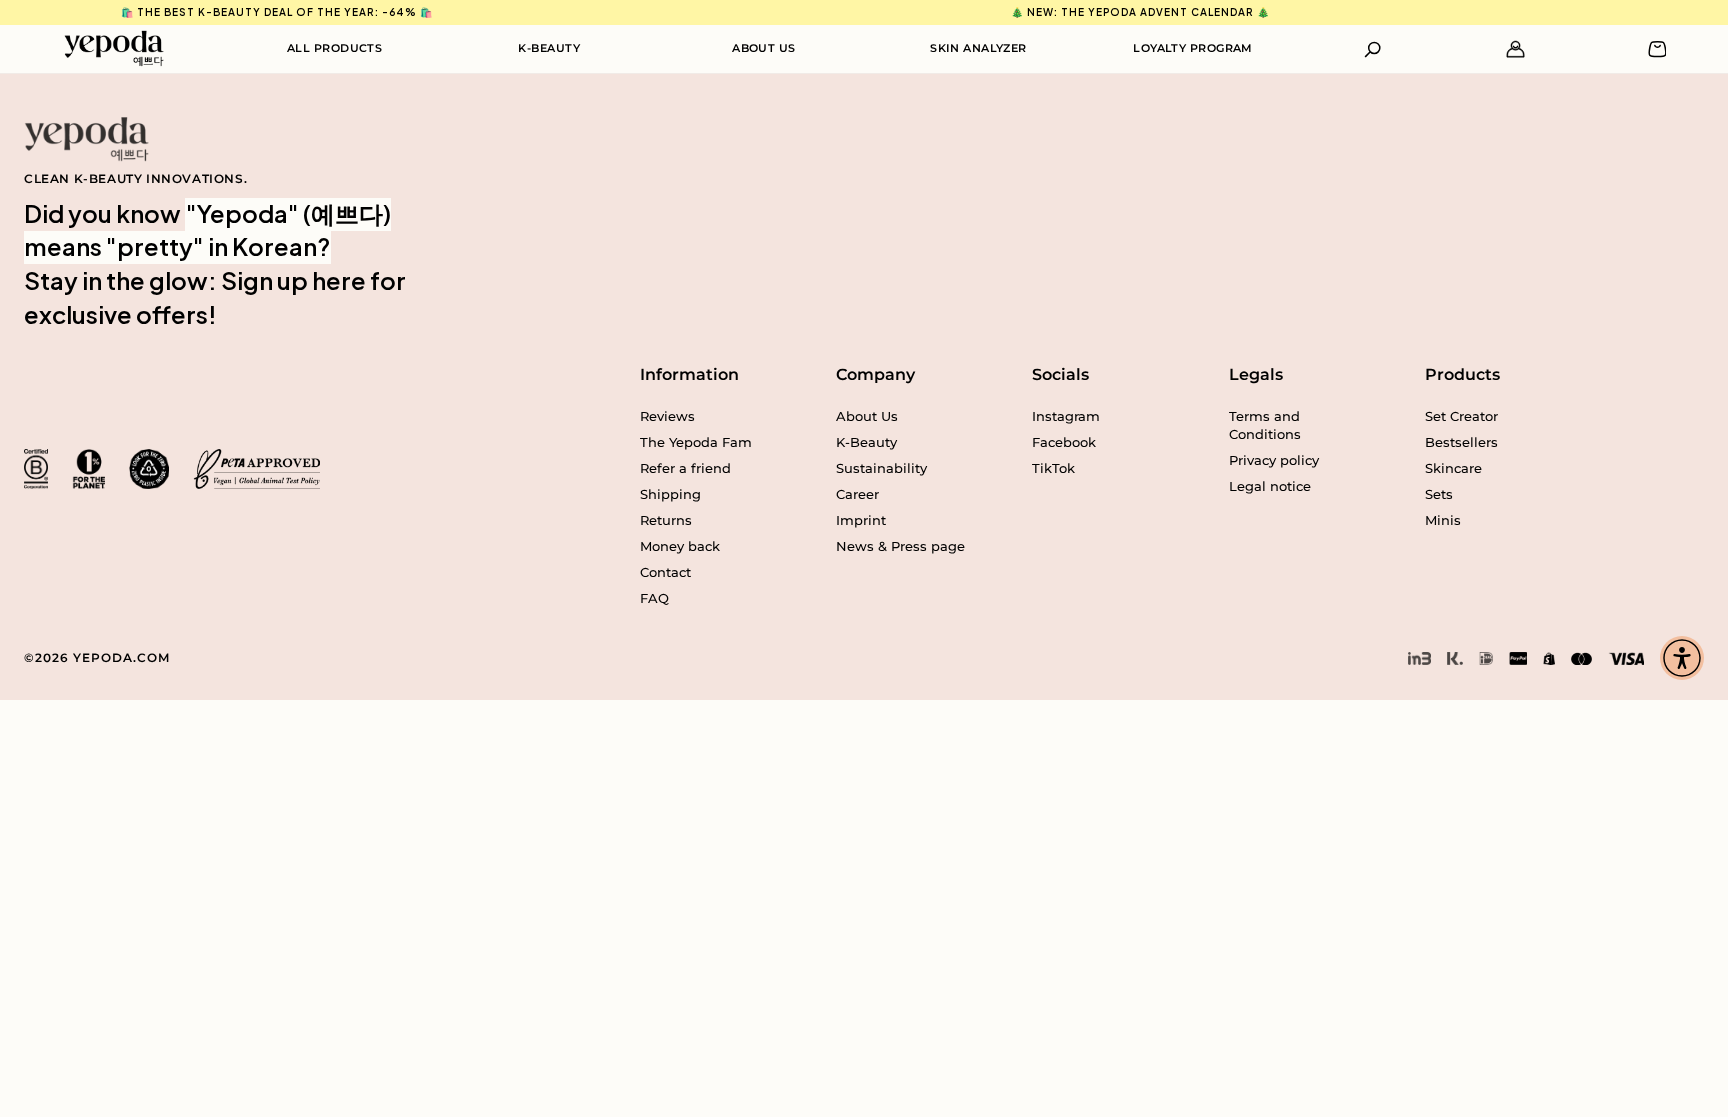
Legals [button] (1256, 374)
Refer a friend (685, 468)
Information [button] (689, 374)
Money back (680, 546)
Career (857, 494)
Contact (665, 572)
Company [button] (875, 374)
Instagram (1066, 416)
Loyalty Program (1193, 48)
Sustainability (881, 468)
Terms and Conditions (1265, 425)
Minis (1443, 520)
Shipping (670, 494)
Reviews (667, 416)
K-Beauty (549, 48)
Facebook (1064, 442)
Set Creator (1461, 416)
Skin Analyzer (978, 48)
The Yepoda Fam (696, 442)
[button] (1373, 49)
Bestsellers (1461, 442)
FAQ (654, 598)
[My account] (1515, 49)
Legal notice (1270, 486)
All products (334, 48)
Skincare (1453, 468)
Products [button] (1462, 374)
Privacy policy (1274, 460)
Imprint (861, 520)
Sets (1439, 494)
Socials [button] (1060, 374)
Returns (666, 520)
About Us (764, 48)
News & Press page (900, 546)
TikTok (1053, 468)
